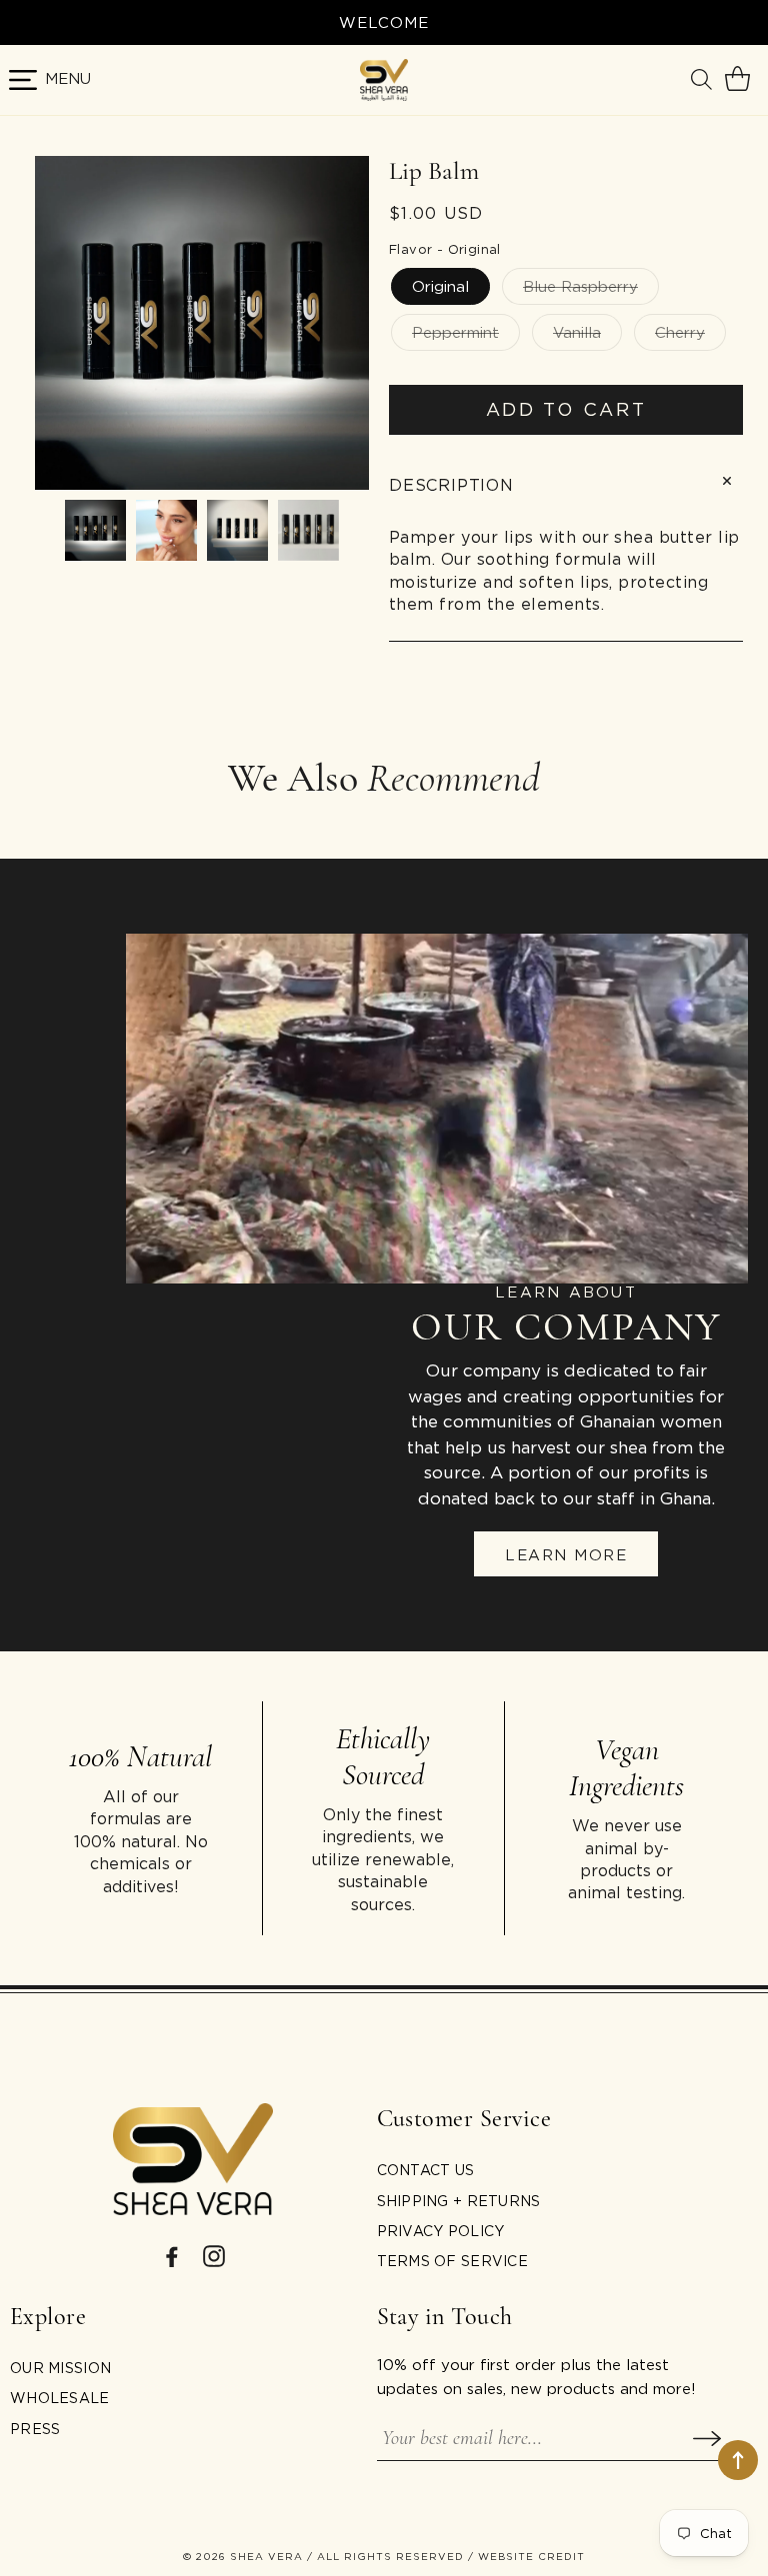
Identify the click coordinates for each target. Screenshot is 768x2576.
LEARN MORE (566, 1554)
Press (35, 2429)
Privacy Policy (441, 2231)
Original (440, 286)
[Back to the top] (738, 2460)
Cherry (680, 332)
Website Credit (531, 2557)
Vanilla (577, 332)
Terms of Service (452, 2261)
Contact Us (426, 2170)
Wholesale (60, 2398)
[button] (703, 80)
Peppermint (455, 332)
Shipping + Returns (459, 2201)
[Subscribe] (707, 2438)
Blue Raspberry (580, 286)
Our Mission (60, 2368)
